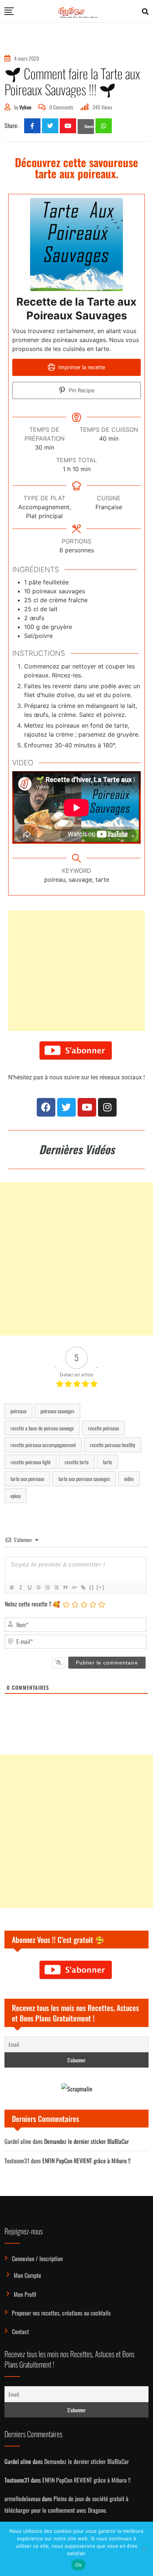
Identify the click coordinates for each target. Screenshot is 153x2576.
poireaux (18, 1411)
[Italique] (20, 1587)
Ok (78, 2565)
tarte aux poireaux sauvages (84, 1479)
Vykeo (25, 107)
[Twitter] (66, 1107)
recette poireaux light (30, 1462)
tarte (108, 1462)
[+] (101, 1587)
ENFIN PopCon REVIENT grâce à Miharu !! (86, 2161)
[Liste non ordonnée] (56, 1587)
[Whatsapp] (104, 126)
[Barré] (38, 1587)
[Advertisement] (76, 971)
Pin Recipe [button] (81, 390)
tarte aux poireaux (27, 1479)
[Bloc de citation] (65, 1587)
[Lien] (83, 1587)
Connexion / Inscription (37, 2259)
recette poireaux (103, 1428)
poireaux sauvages (57, 1411)
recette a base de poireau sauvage (42, 1428)
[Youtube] (68, 126)
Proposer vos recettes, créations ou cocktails (61, 2313)
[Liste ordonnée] (47, 1587)
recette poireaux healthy (113, 1445)
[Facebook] (46, 1107)
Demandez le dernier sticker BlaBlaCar (87, 2141)
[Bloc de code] (74, 1587)
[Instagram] (107, 1107)
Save (89, 126)
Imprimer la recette (81, 367)
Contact (20, 2331)
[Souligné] (29, 1587)
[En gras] (12, 1587)
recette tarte (77, 1462)
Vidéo (129, 1479)
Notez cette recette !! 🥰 (32, 1604)
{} (92, 1587)
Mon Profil (25, 2294)
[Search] (145, 11)
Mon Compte (27, 2275)
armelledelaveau (22, 2499)
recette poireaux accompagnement (43, 1445)
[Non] (144, 2549)
